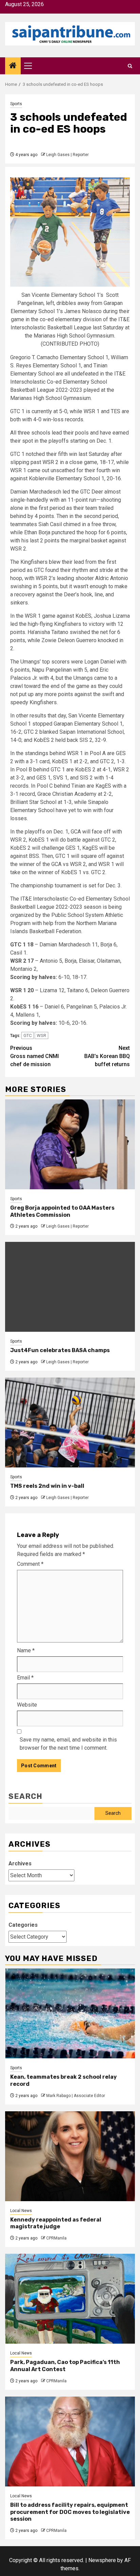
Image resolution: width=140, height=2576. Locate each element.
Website (27, 1705)
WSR (41, 1035)
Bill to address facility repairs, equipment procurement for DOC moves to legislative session (70, 2512)
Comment (30, 1564)
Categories (23, 1925)
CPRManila (56, 2238)
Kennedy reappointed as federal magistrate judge (56, 2223)
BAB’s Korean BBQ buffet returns (107, 1056)
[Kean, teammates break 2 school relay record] (70, 2013)
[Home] (13, 66)
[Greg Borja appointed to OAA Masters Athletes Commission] (70, 1144)
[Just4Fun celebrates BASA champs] (70, 1287)
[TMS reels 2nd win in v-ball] (70, 1422)
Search (25, 1796)
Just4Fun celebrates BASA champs (60, 1350)
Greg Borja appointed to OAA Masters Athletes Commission (62, 1211)
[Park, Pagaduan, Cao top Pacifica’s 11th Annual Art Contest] (70, 2299)
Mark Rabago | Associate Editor (76, 2096)
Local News (21, 2211)
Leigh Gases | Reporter (67, 155)
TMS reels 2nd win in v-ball (47, 1486)
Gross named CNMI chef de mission (34, 1056)
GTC (28, 1035)
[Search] (130, 66)
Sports (16, 104)
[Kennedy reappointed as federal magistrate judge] (70, 2156)
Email (25, 1678)
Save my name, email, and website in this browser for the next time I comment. (68, 1744)
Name (26, 1650)
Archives (20, 1863)
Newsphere (102, 2560)
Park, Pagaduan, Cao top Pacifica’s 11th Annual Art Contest (65, 2366)
